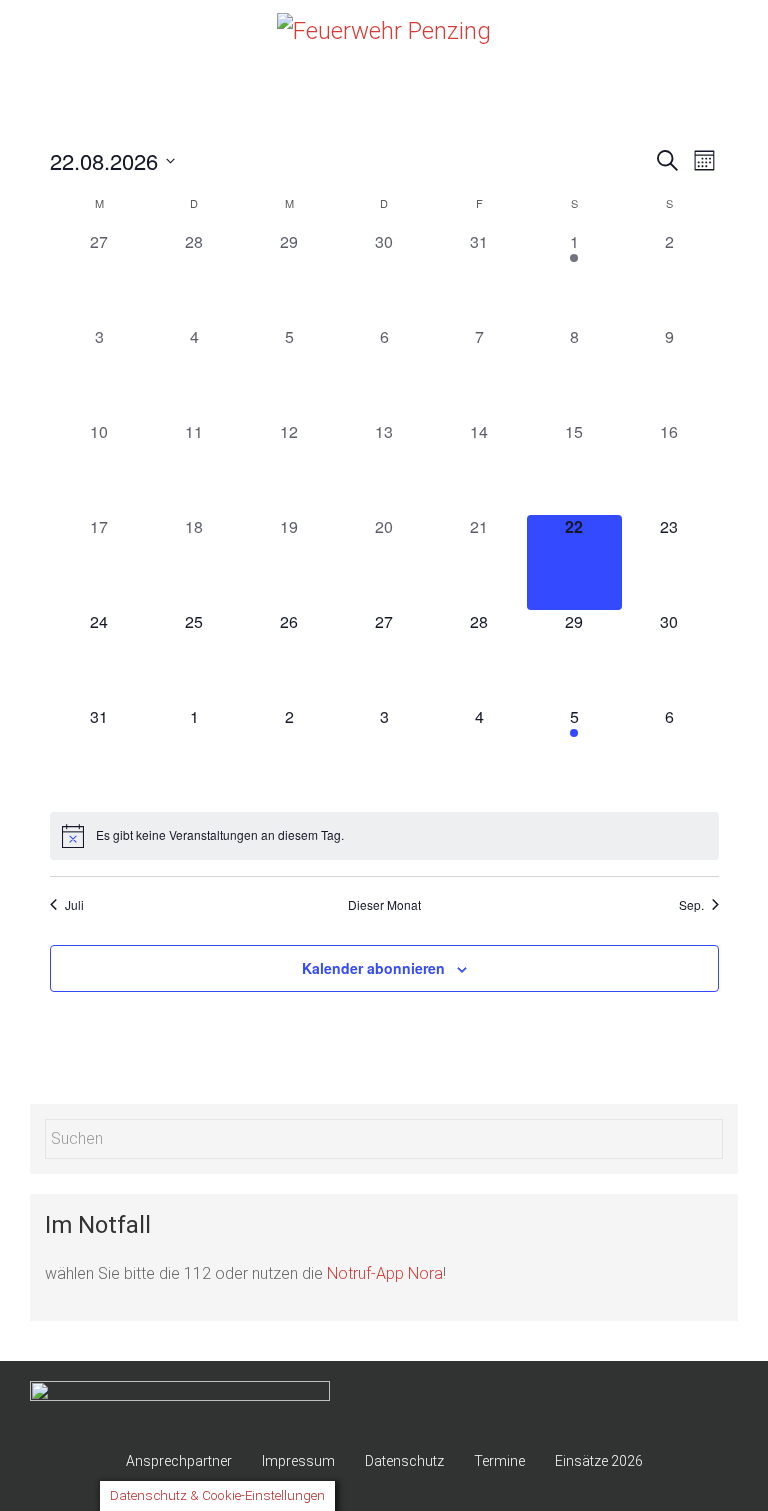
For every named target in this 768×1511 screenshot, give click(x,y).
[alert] (384, 836)
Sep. (691, 905)
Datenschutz (404, 1461)
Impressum (298, 1461)
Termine (499, 1461)
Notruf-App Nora (385, 1273)
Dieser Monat (384, 905)
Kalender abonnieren (373, 968)
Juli (74, 905)
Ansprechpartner (179, 1461)
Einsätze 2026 (599, 1461)
